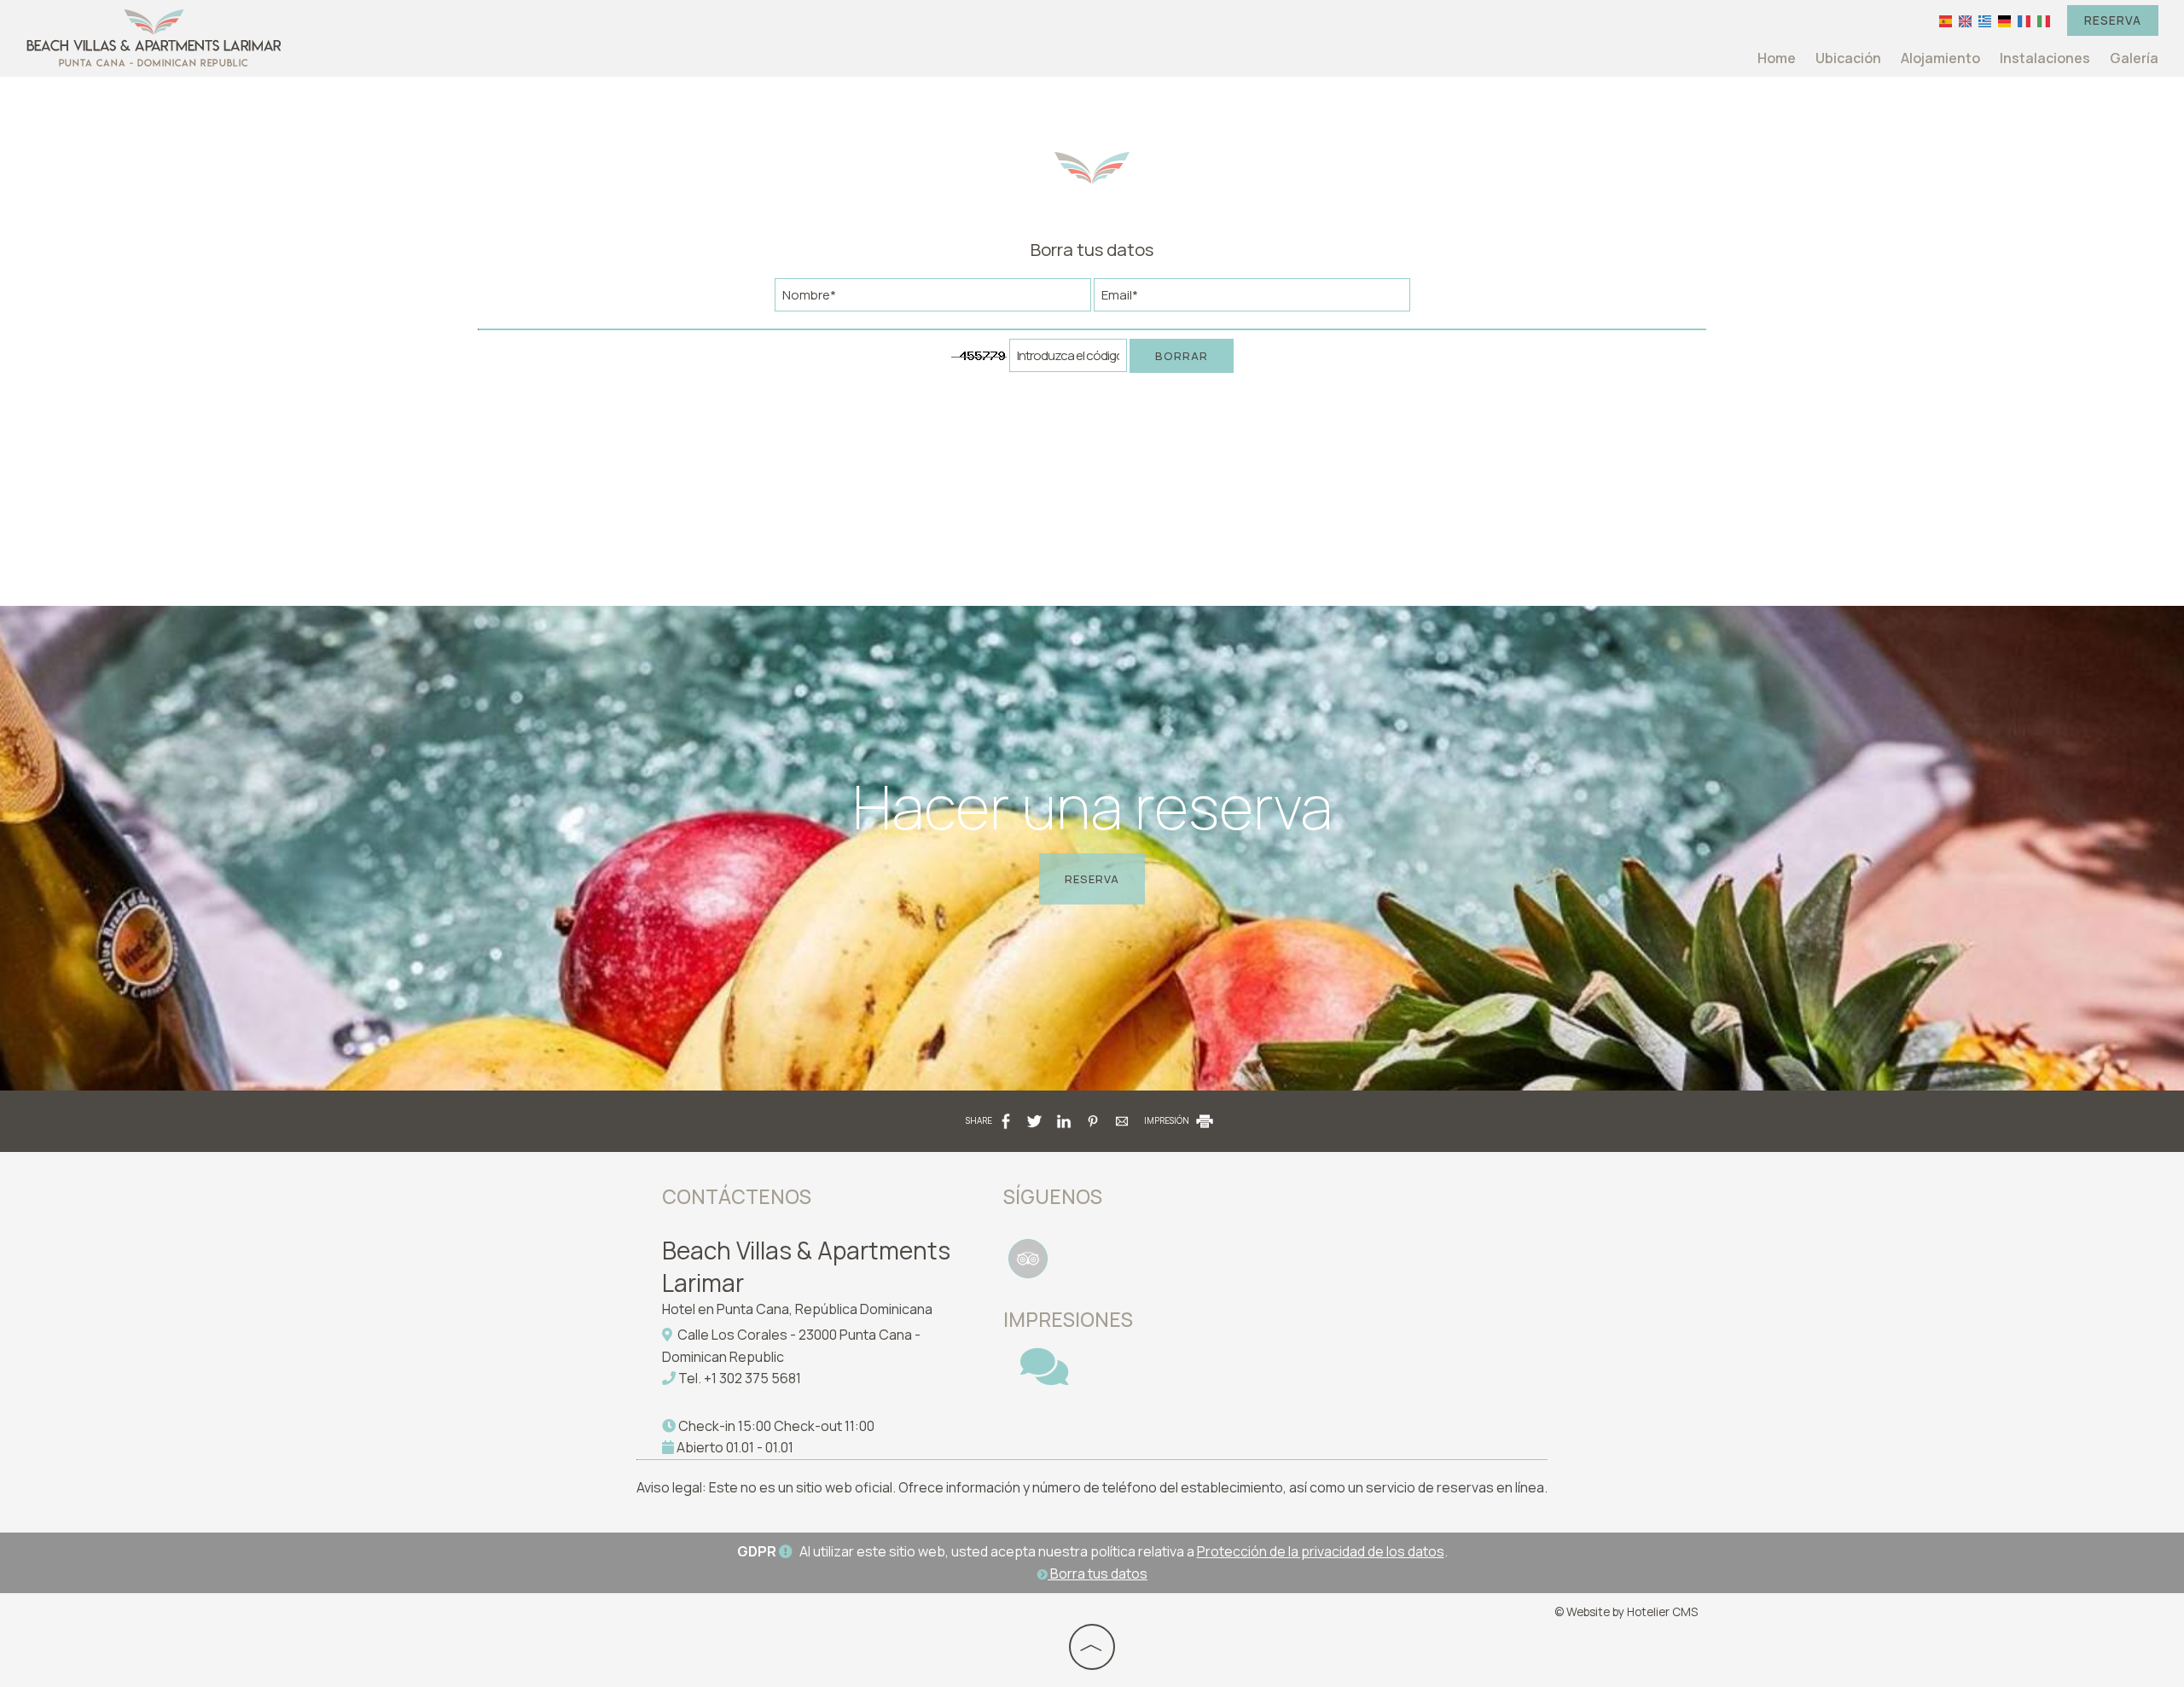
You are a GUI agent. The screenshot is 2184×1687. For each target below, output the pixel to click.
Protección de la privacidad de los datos (1321, 1551)
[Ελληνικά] (1985, 20)
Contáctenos (737, 1196)
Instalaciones (2045, 58)
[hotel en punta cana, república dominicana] (154, 37)
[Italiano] (2044, 20)
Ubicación (1848, 58)
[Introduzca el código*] (1068, 360)
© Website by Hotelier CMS (1626, 1612)
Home (1777, 58)
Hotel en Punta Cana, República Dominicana (797, 1309)
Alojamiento (1940, 58)
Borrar (1182, 356)
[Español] (1946, 20)
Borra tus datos (1098, 1574)
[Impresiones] (1044, 1377)
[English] (1965, 20)
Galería (2134, 58)
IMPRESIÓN (1168, 1120)
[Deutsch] (2004, 20)
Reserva (2113, 20)
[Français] (2024, 20)
